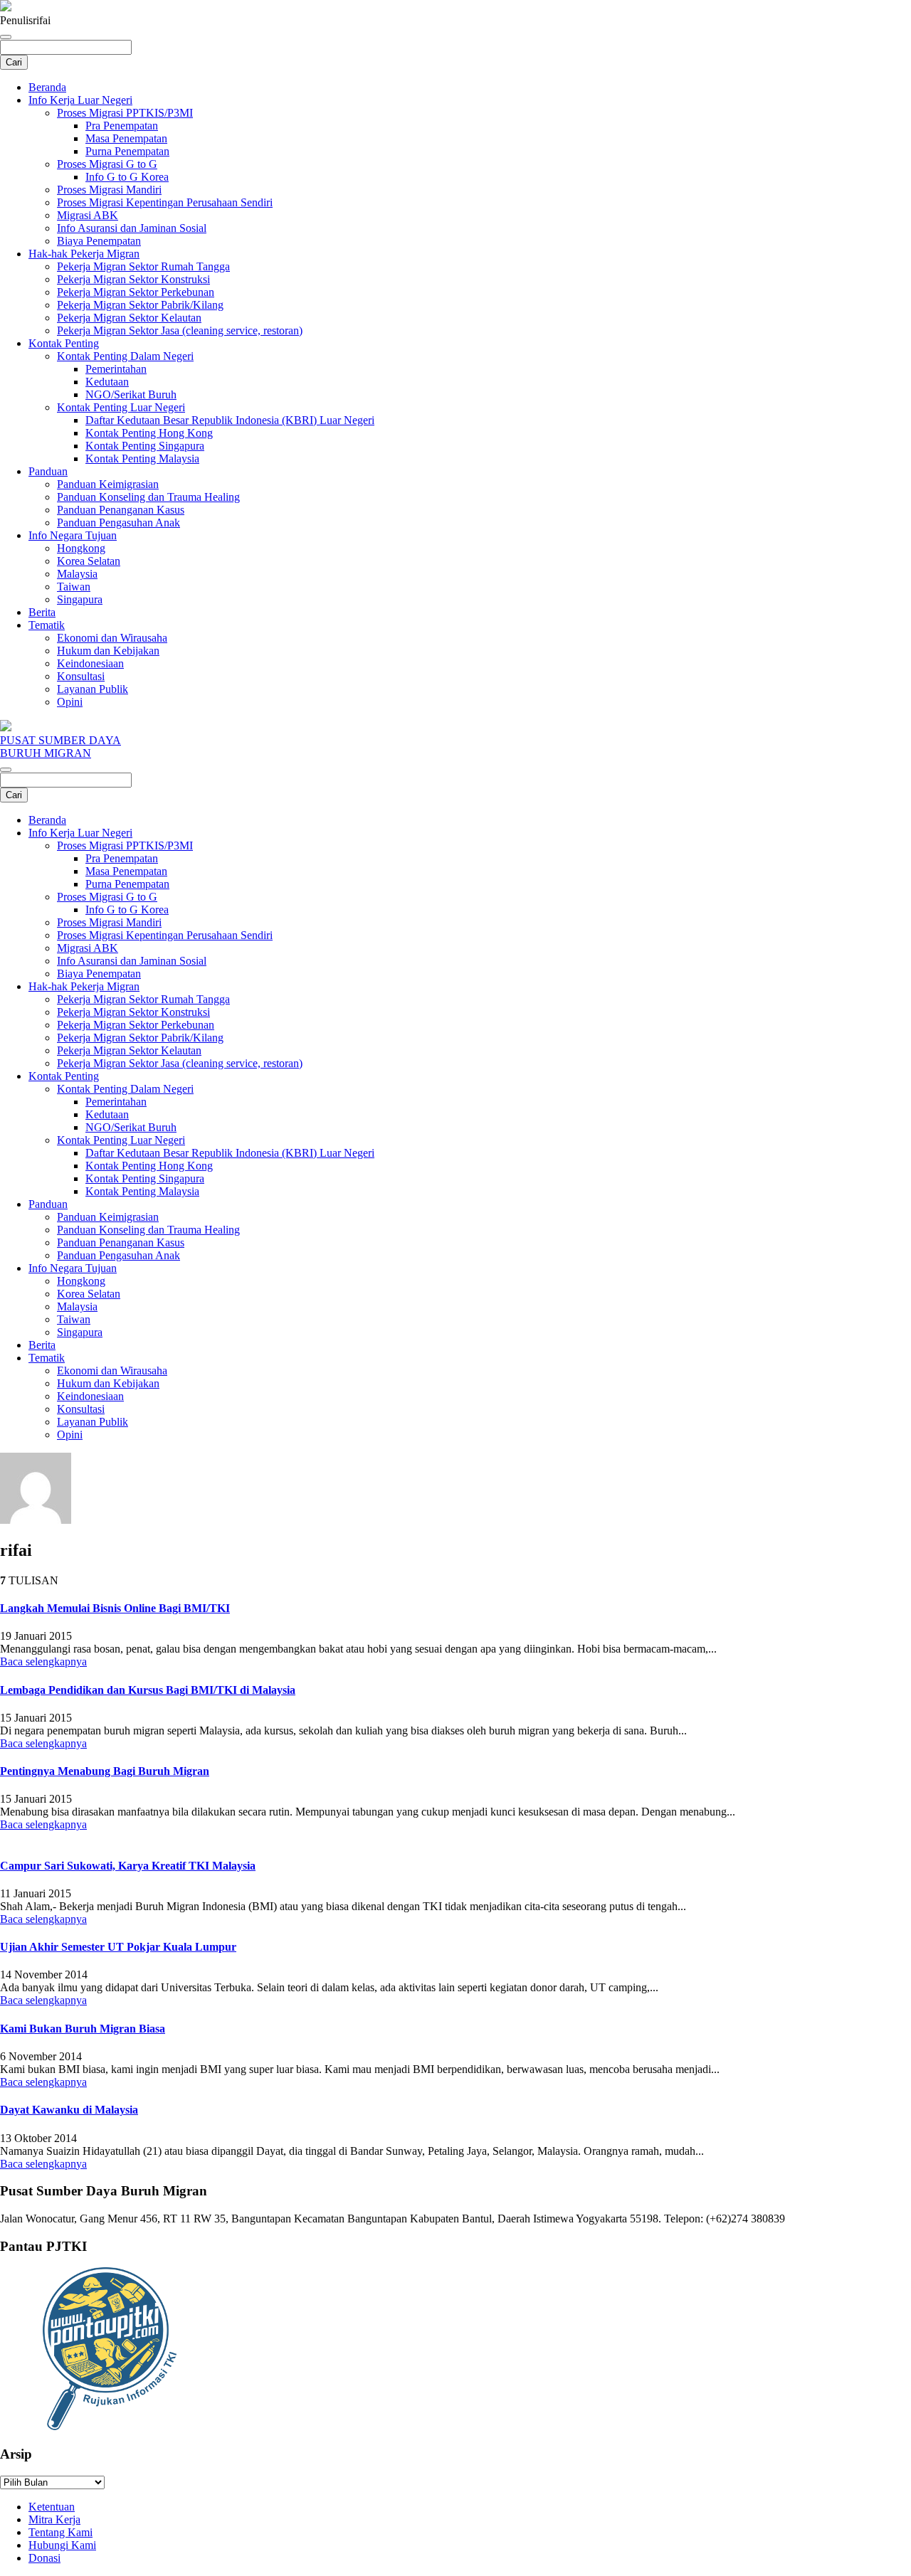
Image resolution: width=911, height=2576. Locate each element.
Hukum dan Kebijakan (108, 651)
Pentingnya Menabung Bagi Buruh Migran (105, 1771)
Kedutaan (107, 382)
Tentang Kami (60, 2532)
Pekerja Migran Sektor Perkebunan (136, 292)
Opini (70, 702)
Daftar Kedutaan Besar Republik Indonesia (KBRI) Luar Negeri (230, 420)
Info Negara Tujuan (73, 535)
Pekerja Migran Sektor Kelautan (129, 318)
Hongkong (81, 548)
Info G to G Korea (127, 177)
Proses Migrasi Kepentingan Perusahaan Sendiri (165, 202)
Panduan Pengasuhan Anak (119, 523)
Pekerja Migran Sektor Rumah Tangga (143, 266)
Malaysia (77, 574)
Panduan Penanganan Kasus (121, 510)
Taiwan (74, 587)
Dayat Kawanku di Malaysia (69, 2110)
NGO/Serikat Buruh (131, 394)
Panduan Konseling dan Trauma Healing (148, 497)
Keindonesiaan (90, 663)
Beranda (47, 87)
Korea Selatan (89, 561)
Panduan (48, 471)
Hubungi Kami (62, 2545)
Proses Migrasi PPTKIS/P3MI (125, 113)
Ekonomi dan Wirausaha (112, 638)
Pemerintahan (116, 369)
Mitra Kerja (54, 2519)
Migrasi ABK (88, 215)
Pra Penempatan (122, 126)
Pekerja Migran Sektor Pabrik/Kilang (140, 305)
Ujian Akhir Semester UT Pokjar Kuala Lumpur (118, 1947)
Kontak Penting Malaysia (142, 459)
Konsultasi (81, 676)
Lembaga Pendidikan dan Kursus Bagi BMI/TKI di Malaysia (148, 1690)
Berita (42, 612)
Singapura (80, 599)
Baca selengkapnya (43, 1661)
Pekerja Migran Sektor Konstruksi (133, 279)
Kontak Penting (64, 343)
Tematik (47, 625)
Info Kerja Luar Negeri (80, 100)
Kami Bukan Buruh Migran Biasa (83, 2029)
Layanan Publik (93, 689)
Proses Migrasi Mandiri (109, 190)
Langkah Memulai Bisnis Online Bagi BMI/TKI (115, 1608)
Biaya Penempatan (99, 241)
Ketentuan (52, 2507)
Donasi (44, 2558)
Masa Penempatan (126, 138)
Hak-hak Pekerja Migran (84, 254)
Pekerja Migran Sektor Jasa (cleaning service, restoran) (180, 330)
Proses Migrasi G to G (107, 164)
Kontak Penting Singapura (145, 446)
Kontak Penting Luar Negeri (121, 407)
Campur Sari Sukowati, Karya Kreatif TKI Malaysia (128, 1866)
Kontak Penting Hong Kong (149, 433)
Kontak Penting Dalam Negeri (125, 356)
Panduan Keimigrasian (108, 484)
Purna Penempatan (127, 151)
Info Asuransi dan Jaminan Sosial (132, 228)
